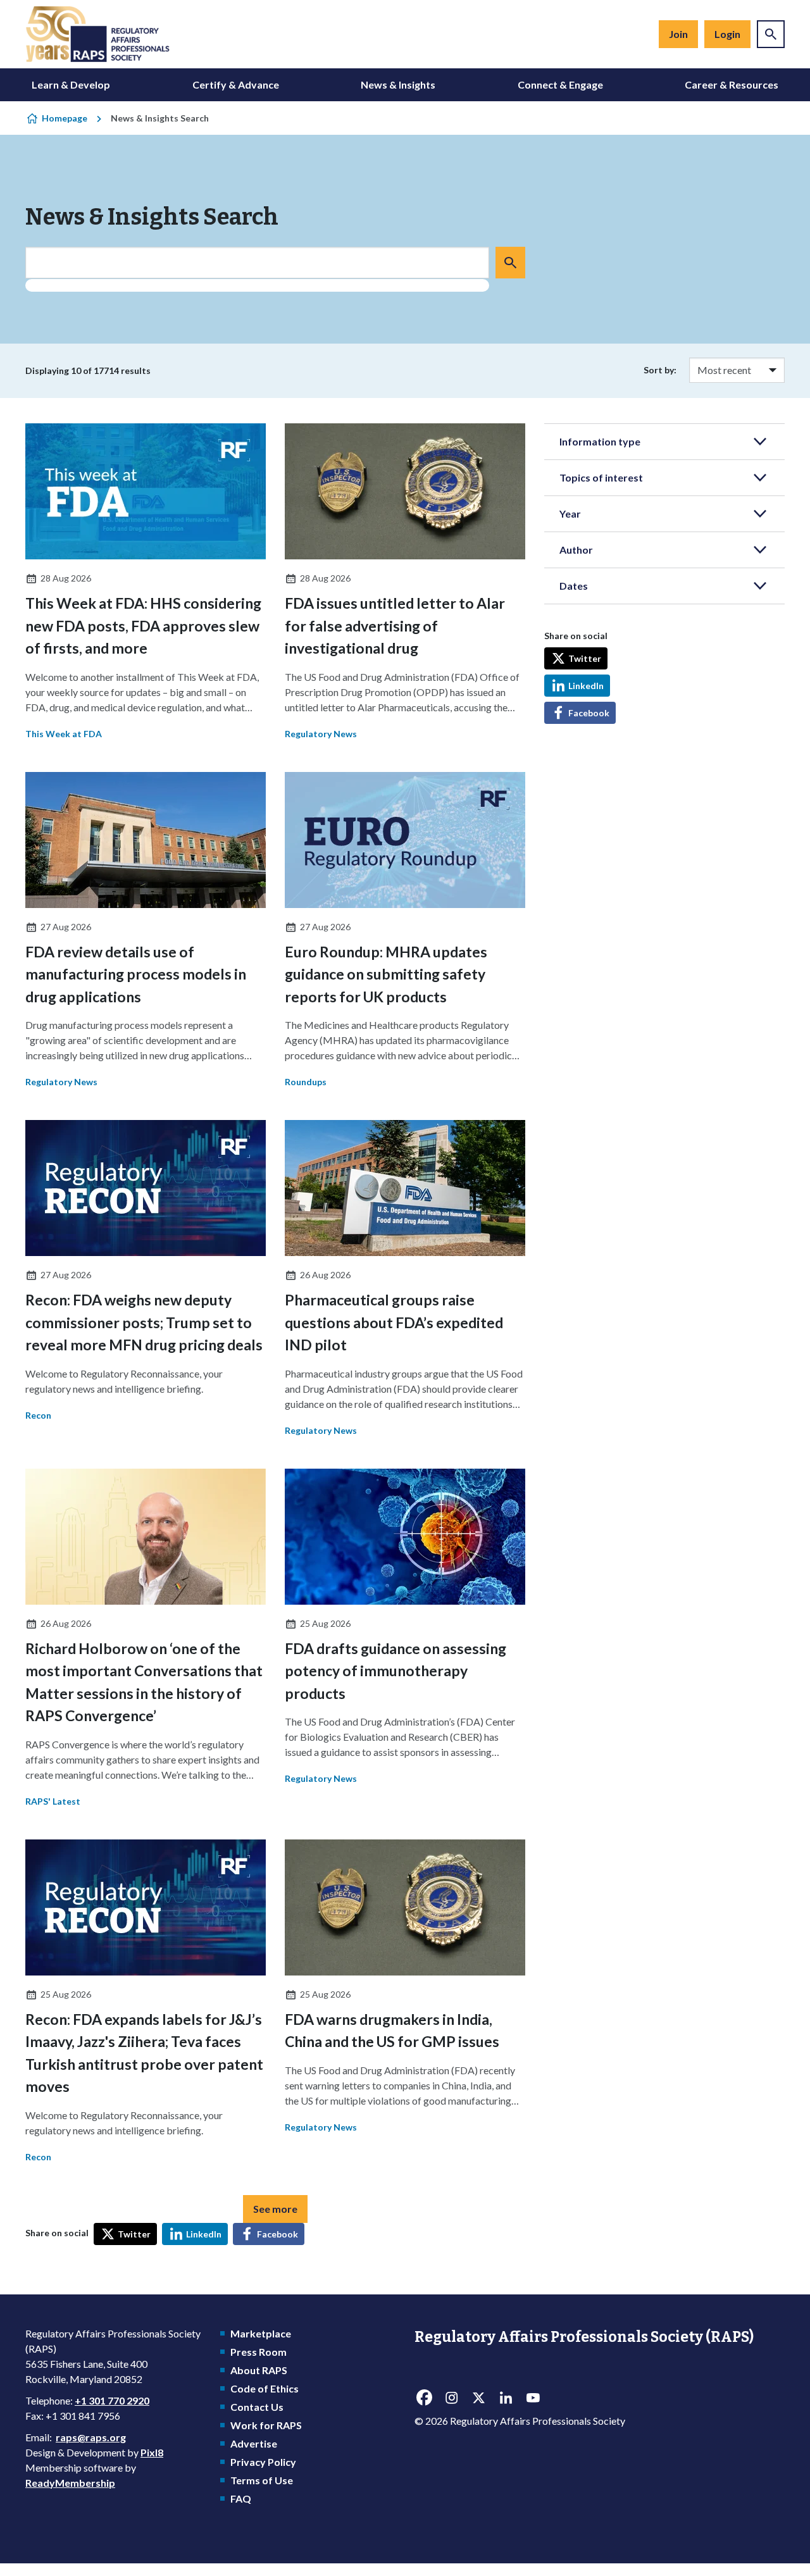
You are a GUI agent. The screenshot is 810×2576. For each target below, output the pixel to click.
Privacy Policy (263, 2462)
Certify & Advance (236, 84)
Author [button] (576, 550)
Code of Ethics (265, 2388)
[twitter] (478, 2398)
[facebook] (424, 2398)
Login (727, 34)
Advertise (254, 2443)
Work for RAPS (266, 2425)
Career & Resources (732, 84)
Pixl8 (152, 2452)
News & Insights (398, 84)
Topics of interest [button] (601, 477)
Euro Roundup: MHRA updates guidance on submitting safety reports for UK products (386, 974)
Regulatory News (321, 734)
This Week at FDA (64, 734)
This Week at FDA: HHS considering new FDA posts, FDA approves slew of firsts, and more (143, 625)
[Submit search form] (510, 263)
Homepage (65, 118)
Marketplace (261, 2333)
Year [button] (570, 513)
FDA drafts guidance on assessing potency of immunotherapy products (396, 1671)
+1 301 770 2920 (112, 2400)
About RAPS (259, 2370)
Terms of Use (262, 2480)
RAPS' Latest (53, 1801)
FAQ (241, 2498)
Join (678, 34)
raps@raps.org (91, 2437)
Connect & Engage (560, 84)
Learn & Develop (71, 84)
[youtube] (533, 2398)
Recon (38, 1415)
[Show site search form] (771, 34)
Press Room (259, 2352)
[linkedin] (506, 2398)
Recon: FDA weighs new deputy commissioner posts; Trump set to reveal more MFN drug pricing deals (144, 1322)
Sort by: (660, 370)
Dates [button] (574, 586)
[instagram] (451, 2398)
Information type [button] (600, 441)
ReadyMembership (70, 2483)
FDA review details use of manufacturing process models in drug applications (136, 974)
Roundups (306, 1082)
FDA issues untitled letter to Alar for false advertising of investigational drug (395, 625)
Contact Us (257, 2407)
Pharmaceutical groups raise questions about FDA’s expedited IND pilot (394, 1322)
